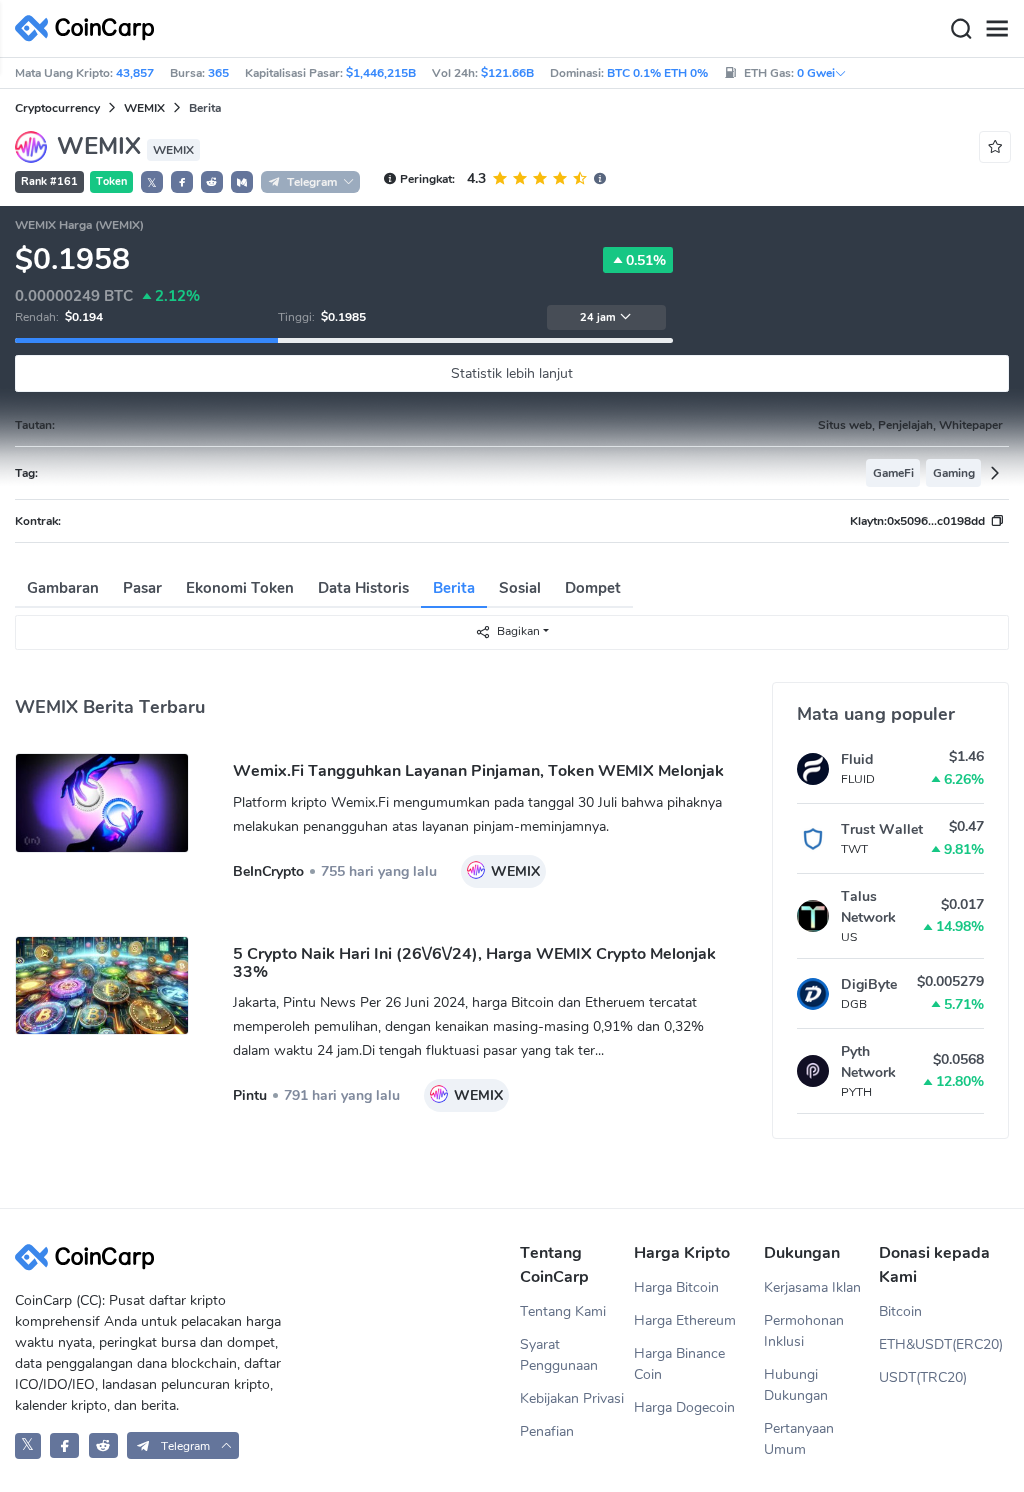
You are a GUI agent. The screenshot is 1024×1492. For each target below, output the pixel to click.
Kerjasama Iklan (812, 1287)
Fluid (857, 759)
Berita (454, 588)
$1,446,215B (381, 73)
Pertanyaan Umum (799, 1439)
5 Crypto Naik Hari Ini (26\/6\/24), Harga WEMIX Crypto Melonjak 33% (474, 963)
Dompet (593, 588)
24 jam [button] (598, 317)
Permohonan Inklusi (804, 1331)
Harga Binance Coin (679, 1364)
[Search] (961, 29)
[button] (182, 182)
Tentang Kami (563, 1311)
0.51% (646, 260)
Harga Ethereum (685, 1320)
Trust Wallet (882, 829)
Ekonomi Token (240, 588)
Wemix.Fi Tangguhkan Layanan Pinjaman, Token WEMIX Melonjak (478, 771)
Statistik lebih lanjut (512, 373)
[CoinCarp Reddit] (103, 1445)
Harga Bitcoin (676, 1287)
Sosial (520, 588)
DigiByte (869, 984)
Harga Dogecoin (684, 1407)
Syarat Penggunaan (559, 1355)
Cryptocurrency (57, 108)
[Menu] (997, 29)
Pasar (142, 588)
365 (218, 73)
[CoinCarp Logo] (90, 28)
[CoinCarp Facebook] (64, 1445)
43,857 (135, 73)
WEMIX (144, 108)
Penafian (547, 1431)
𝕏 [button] (152, 183)
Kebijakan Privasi (572, 1398)
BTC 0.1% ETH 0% (657, 73)
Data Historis (363, 588)
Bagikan (518, 631)
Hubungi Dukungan (796, 1385)
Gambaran (63, 588)
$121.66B (507, 73)
